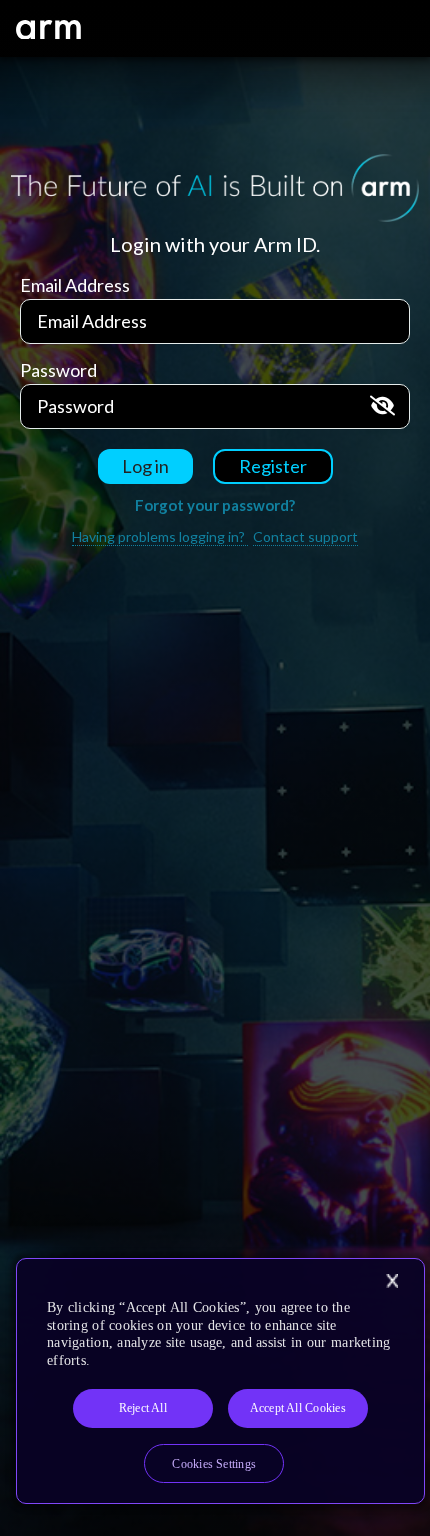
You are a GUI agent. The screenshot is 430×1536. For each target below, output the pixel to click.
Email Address (75, 285)
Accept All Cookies (298, 1408)
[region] (220, 1381)
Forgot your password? (215, 505)
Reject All (143, 1408)
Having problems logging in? (160, 536)
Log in (145, 466)
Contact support (305, 536)
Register (273, 466)
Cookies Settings (214, 1464)
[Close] (392, 1281)
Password (58, 370)
